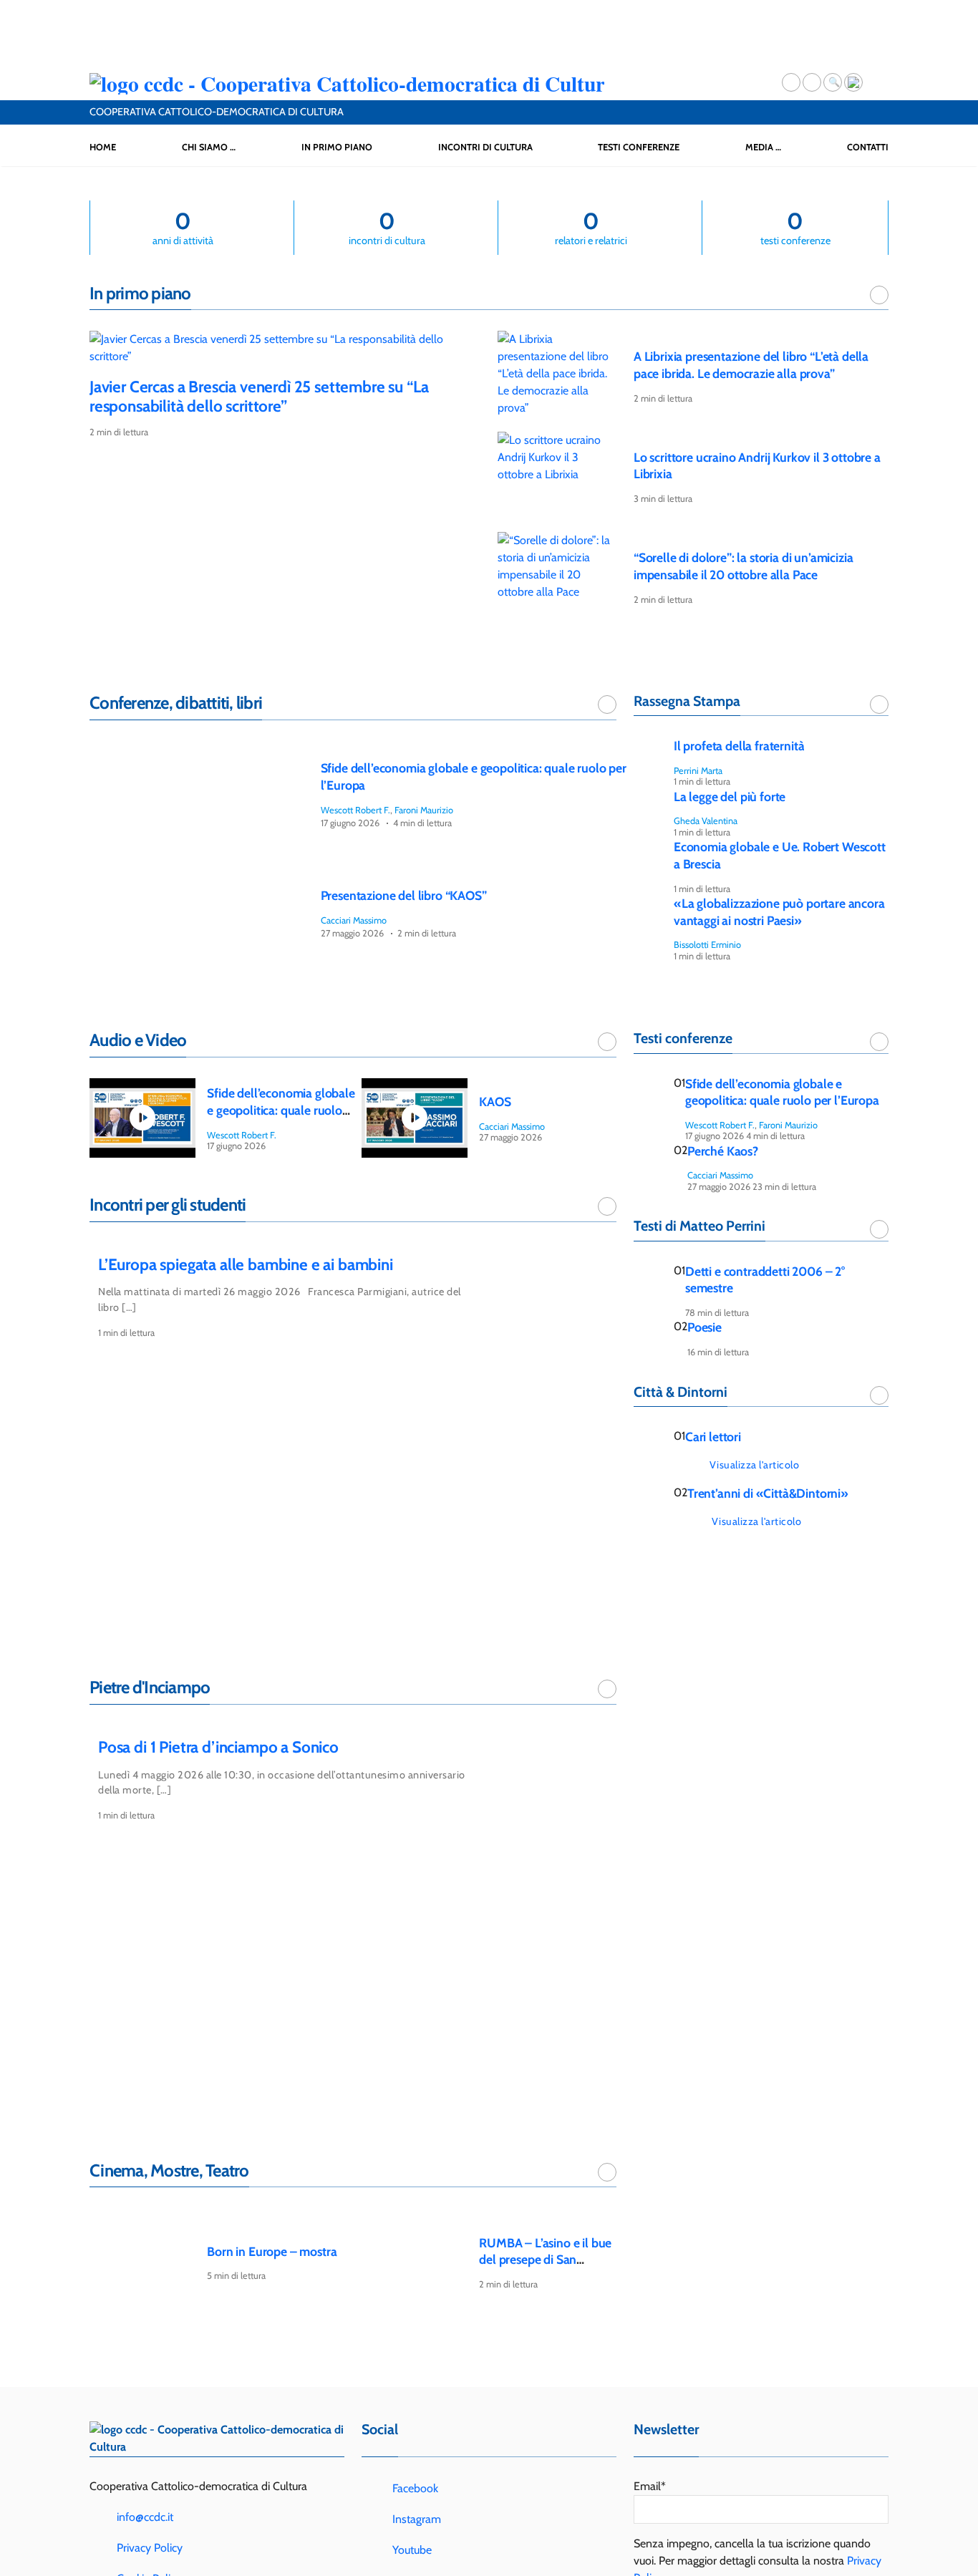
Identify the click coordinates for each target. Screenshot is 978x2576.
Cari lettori (713, 1437)
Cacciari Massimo (354, 920)
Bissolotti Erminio (707, 945)
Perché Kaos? (723, 1151)
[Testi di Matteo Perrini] (879, 1229)
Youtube (411, 2550)
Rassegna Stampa (687, 701)
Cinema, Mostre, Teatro (169, 2170)
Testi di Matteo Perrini (699, 1226)
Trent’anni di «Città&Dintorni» (768, 1493)
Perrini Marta (698, 771)
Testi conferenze (639, 147)
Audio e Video (138, 1040)
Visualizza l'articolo (755, 1465)
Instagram (415, 2519)
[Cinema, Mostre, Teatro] (607, 2172)
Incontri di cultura (485, 147)
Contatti (868, 147)
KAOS (495, 1101)
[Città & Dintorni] (879, 1395)
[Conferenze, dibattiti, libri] (607, 704)
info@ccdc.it (145, 2517)
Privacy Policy (150, 2548)
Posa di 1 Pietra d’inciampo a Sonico (218, 1747)
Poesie (705, 1327)
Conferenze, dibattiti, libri (176, 703)
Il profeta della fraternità (739, 746)
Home (103, 147)
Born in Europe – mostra (272, 2251)
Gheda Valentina (706, 821)
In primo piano (337, 147)
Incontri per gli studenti (168, 1205)
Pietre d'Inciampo (150, 1687)
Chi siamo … (209, 147)
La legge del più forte (730, 796)
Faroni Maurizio (424, 810)
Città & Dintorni (681, 1392)
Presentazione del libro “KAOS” (404, 895)
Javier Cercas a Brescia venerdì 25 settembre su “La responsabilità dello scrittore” (259, 396)
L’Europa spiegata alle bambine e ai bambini (246, 1264)
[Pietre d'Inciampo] (607, 1689)
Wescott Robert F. (355, 810)
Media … (763, 147)
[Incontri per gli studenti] (607, 1206)
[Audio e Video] (607, 1042)
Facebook (414, 2488)
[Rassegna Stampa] (879, 704)
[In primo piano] (879, 295)
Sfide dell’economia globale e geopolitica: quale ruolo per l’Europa (281, 1110)
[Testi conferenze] (879, 1042)
